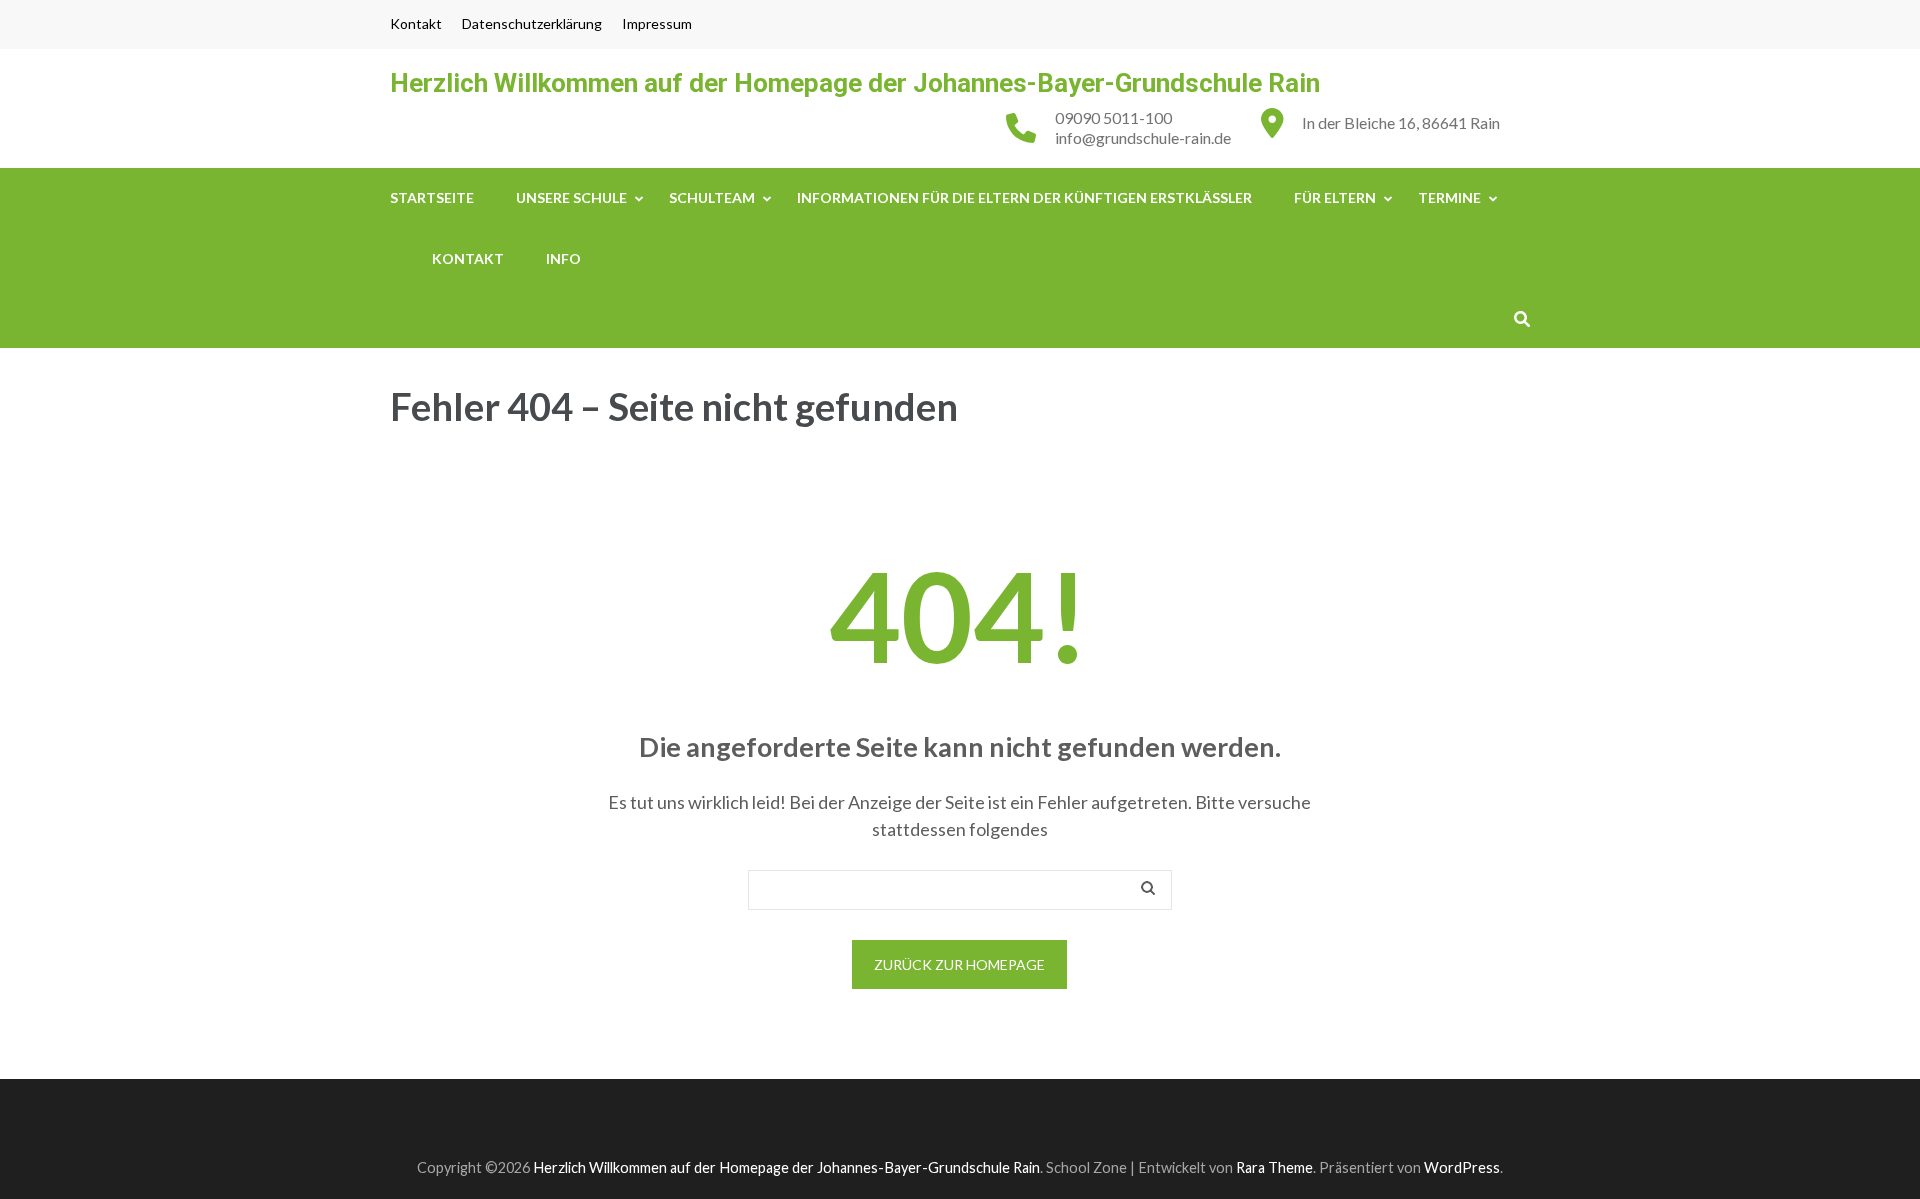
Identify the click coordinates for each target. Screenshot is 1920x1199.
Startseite (432, 197)
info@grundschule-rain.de (1143, 137)
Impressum (657, 24)
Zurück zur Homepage (959, 964)
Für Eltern (1335, 197)
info (563, 258)
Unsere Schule (571, 197)
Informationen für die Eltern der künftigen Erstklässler (1024, 197)
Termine (1449, 197)
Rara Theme (1274, 1167)
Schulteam (712, 197)
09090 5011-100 (1113, 117)
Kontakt (416, 24)
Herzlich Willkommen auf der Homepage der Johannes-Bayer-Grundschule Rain (855, 83)
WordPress (1462, 1167)
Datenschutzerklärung (532, 24)
